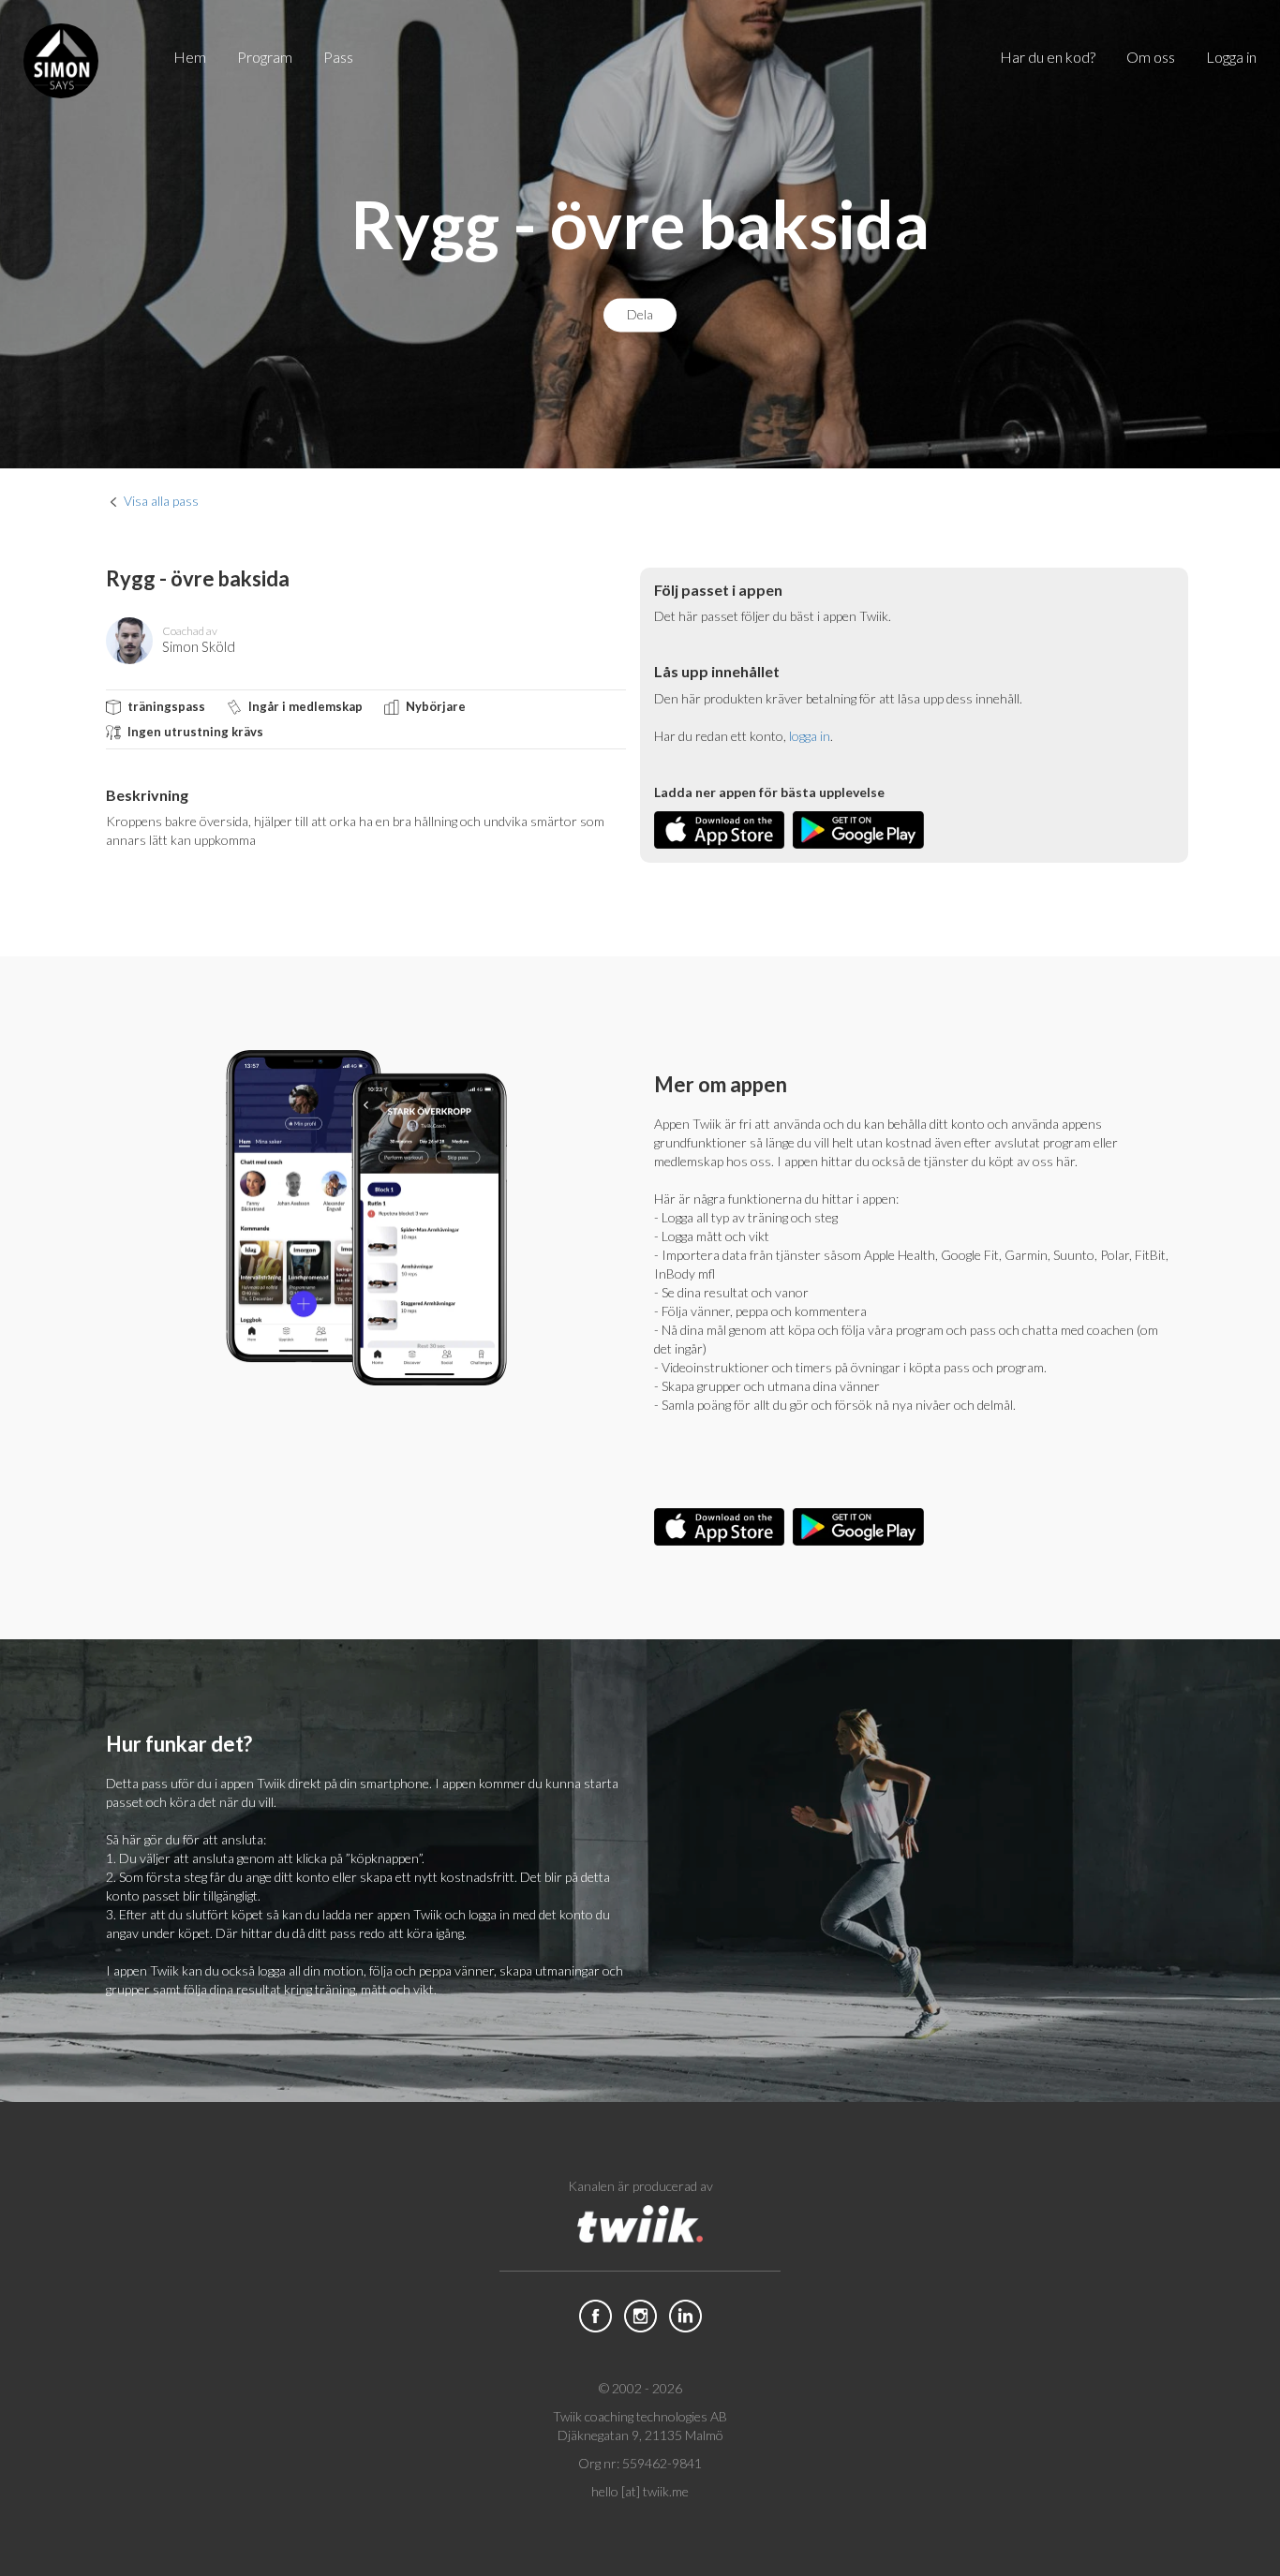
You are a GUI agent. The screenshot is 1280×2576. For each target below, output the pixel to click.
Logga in (1231, 57)
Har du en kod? (1048, 57)
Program (265, 57)
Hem (190, 57)
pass (338, 57)
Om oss (1151, 57)
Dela (640, 315)
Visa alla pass (161, 501)
